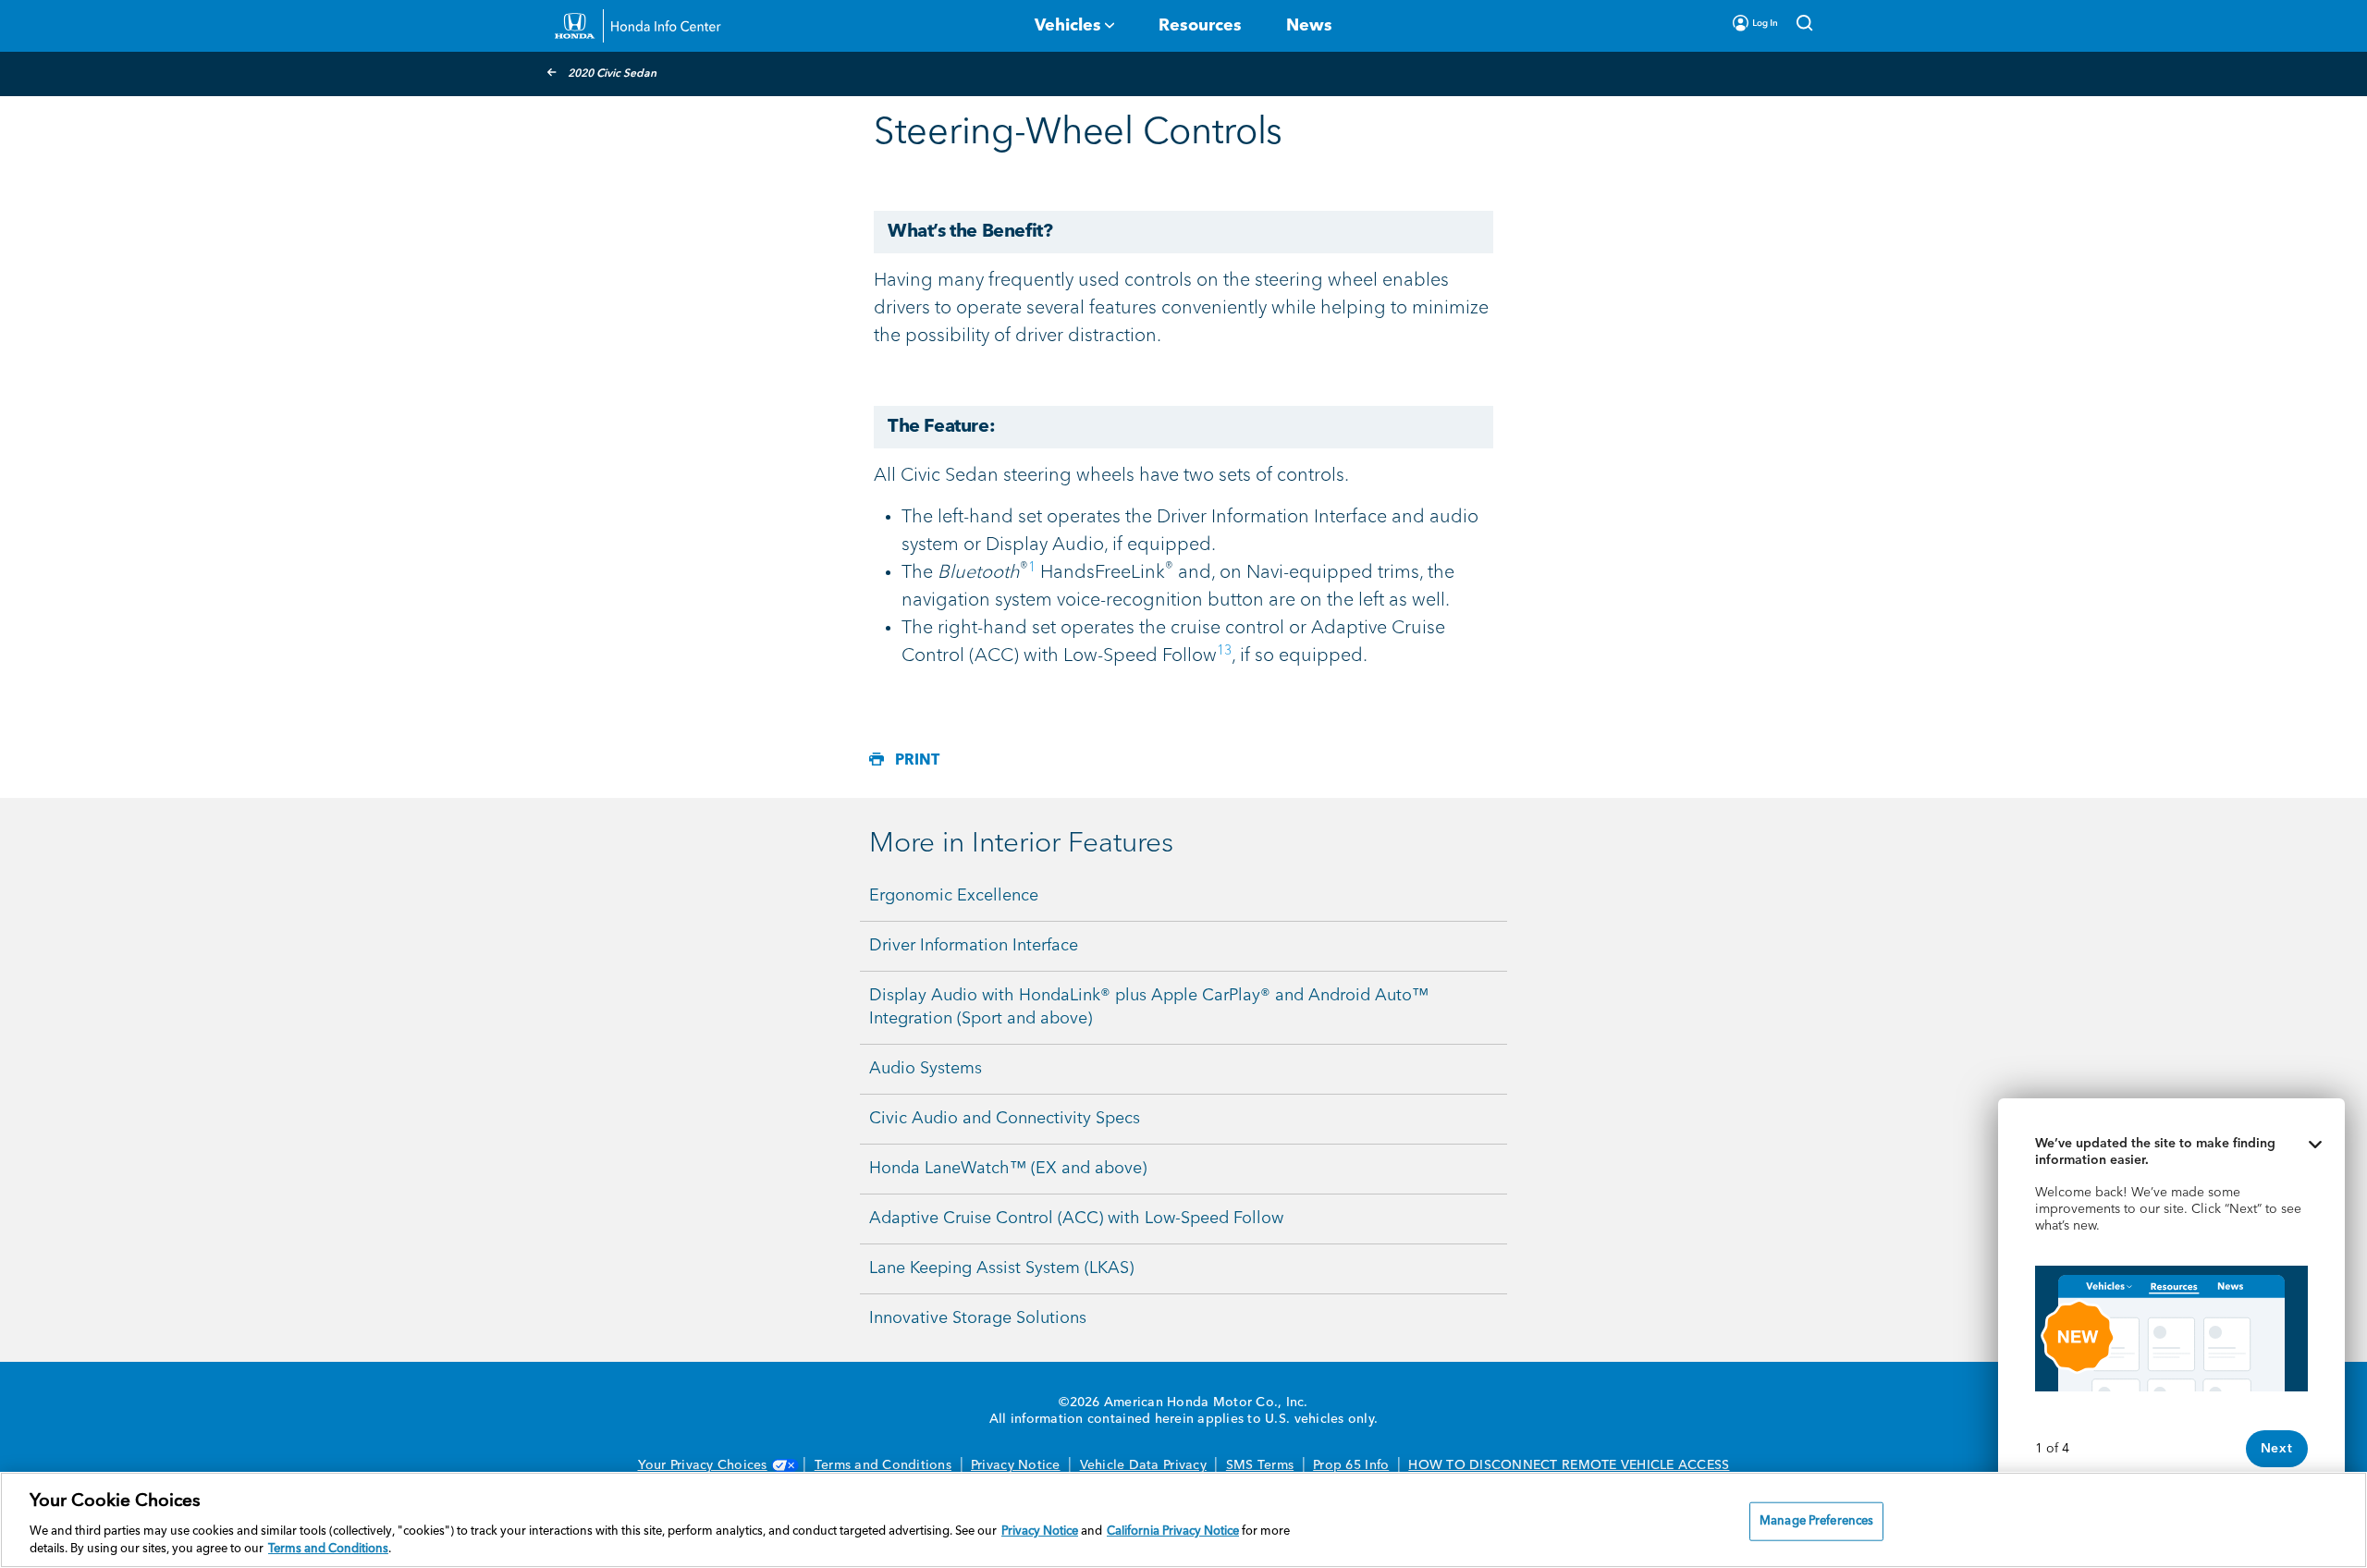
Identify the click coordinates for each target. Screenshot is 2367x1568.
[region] (1183, 1520)
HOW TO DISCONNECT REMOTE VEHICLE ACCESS (1569, 1465)
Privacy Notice (1016, 1465)
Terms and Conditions (883, 1465)
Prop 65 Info (1351, 1465)
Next (2277, 1449)
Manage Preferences (1816, 1521)
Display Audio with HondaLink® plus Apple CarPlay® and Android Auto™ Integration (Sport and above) (1149, 1007)
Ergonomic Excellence (954, 896)
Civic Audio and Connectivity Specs (1005, 1119)
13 (1224, 651)
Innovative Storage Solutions (978, 1318)
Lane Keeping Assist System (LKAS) (1001, 1268)
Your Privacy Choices (703, 1465)
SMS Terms (1260, 1465)
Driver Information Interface (974, 946)
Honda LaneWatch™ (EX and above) (1008, 1169)
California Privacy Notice (1173, 1531)
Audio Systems (926, 1069)
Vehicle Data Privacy (1143, 1465)
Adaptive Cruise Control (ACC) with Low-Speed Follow (1076, 1219)
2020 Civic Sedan (612, 74)
